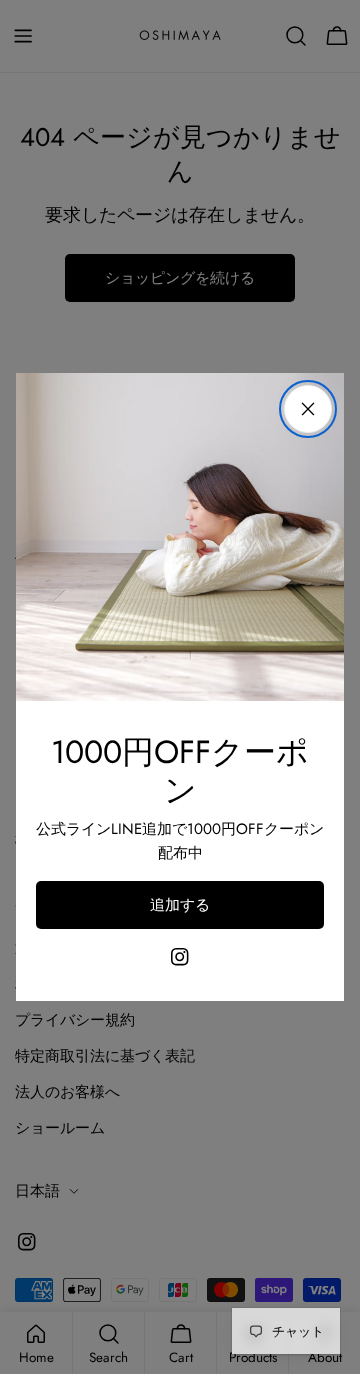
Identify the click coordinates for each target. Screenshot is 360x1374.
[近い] (308, 409)
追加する (180, 905)
